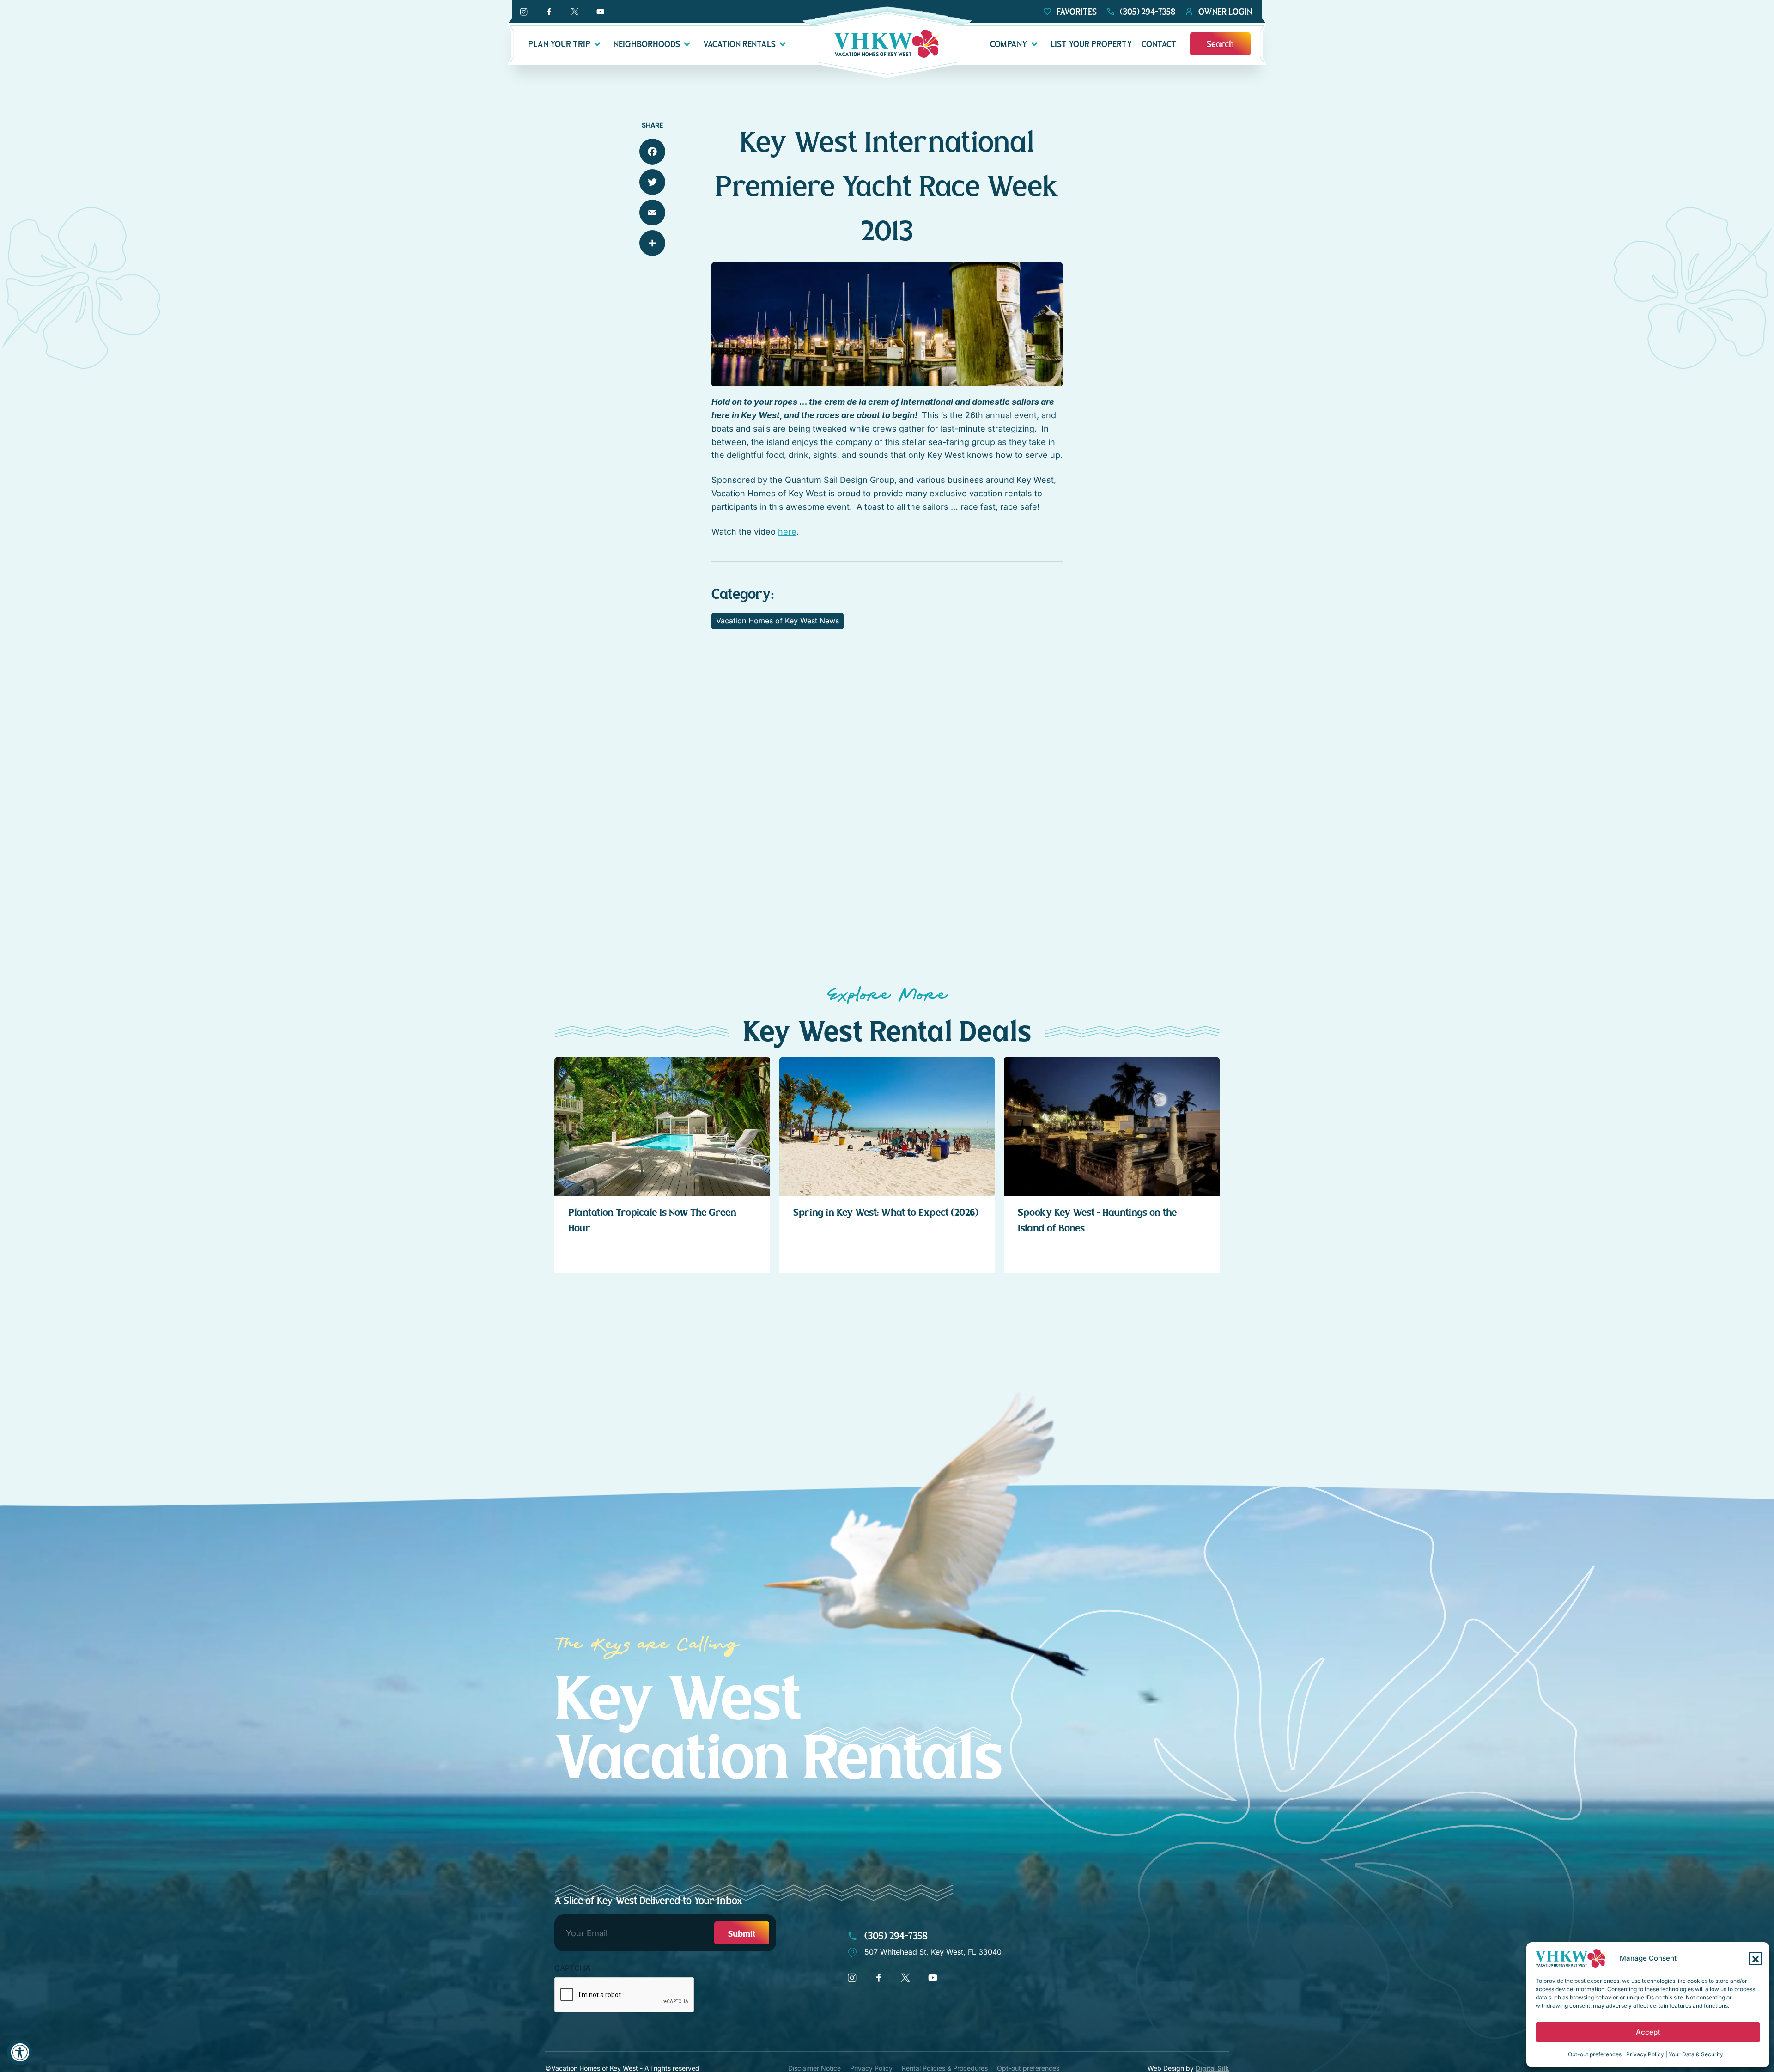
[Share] (652, 243)
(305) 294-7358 (895, 1936)
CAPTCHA (572, 1968)
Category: (743, 594)
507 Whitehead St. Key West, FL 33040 (933, 1952)
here (787, 532)
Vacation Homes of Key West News (778, 621)
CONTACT (1159, 44)
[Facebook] (652, 152)
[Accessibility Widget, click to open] (20, 2052)
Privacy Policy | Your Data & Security (1675, 2054)
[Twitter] (652, 182)
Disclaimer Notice (814, 2068)
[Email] (652, 213)
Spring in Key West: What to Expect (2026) (886, 1213)
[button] (1756, 1958)
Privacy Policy (871, 2068)
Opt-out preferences (1595, 2054)
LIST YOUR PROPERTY (1091, 44)
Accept (1648, 2032)
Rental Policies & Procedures (945, 2068)
